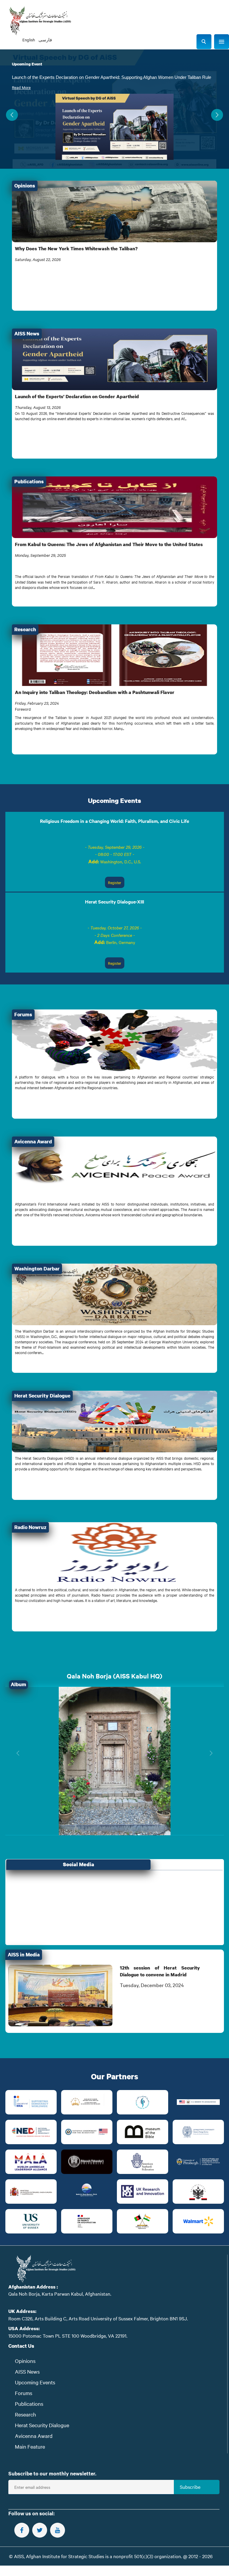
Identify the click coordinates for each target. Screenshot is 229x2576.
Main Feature (30, 2446)
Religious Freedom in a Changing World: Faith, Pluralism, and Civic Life (114, 821)
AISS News (27, 2371)
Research (25, 2414)
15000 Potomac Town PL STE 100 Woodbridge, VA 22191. (68, 2336)
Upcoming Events (114, 800)
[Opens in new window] (31, 2102)
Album (18, 1684)
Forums (24, 2393)
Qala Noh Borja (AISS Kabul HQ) (114, 1676)
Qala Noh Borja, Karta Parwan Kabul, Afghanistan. (60, 2294)
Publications (29, 2404)
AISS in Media (24, 1954)
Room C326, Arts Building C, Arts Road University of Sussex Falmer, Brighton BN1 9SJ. (98, 2318)
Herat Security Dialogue (42, 2425)
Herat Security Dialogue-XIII (114, 901)
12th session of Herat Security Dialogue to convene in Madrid (160, 1971)
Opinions (25, 2361)
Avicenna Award (34, 2436)
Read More (21, 87)
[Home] (40, 21)
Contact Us (21, 2346)
